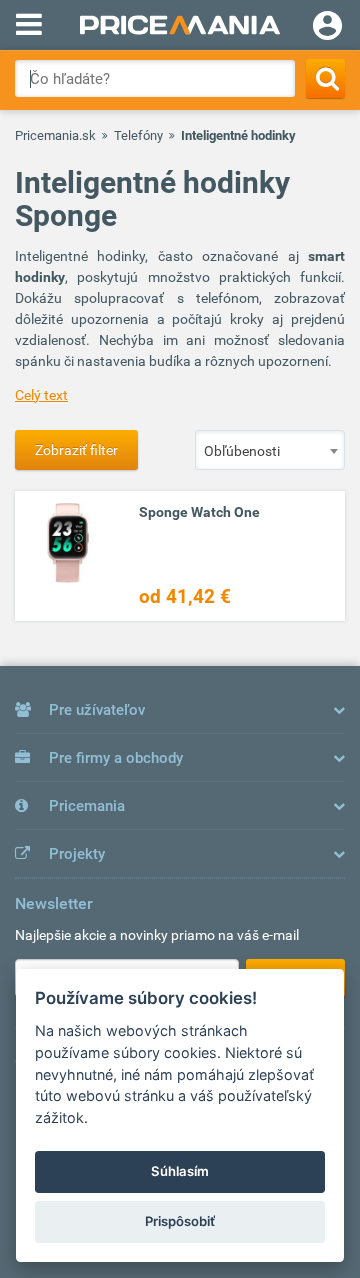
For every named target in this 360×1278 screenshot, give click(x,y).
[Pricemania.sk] (180, 25)
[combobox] (270, 450)
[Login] (327, 28)
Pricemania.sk (55, 135)
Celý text (41, 395)
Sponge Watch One (199, 512)
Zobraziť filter (76, 450)
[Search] (325, 78)
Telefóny (138, 135)
